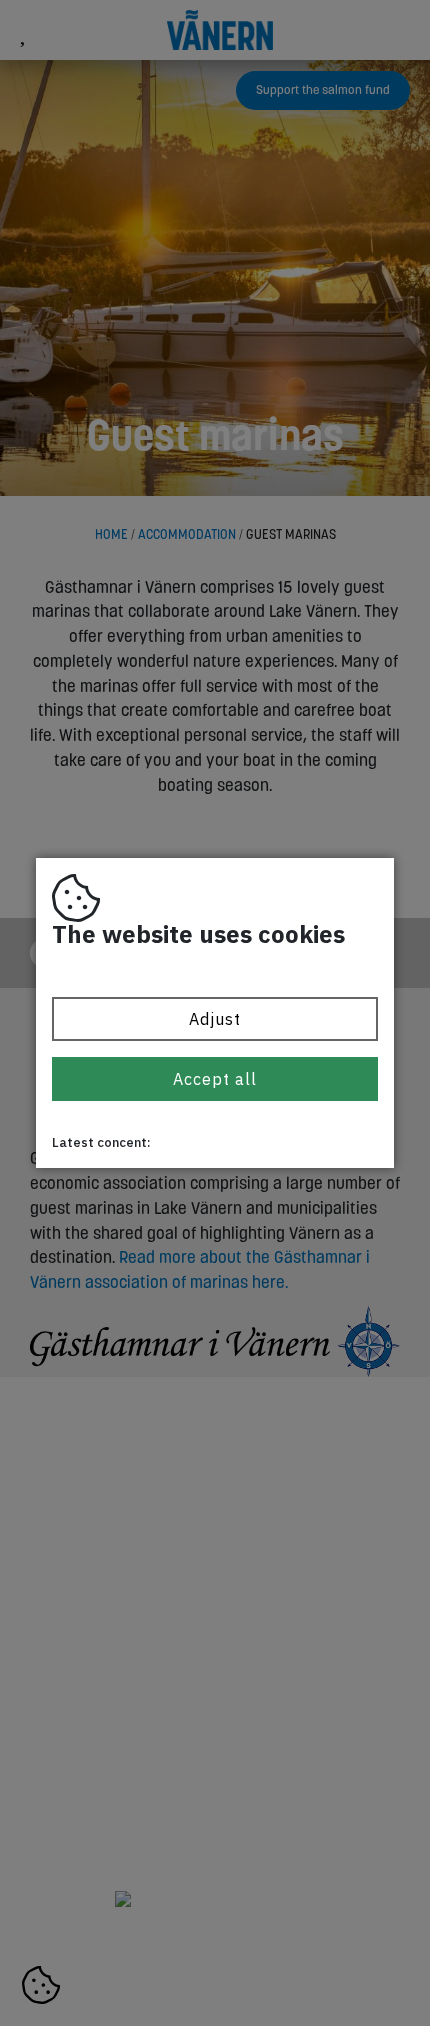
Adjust (215, 1019)
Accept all (215, 1079)
